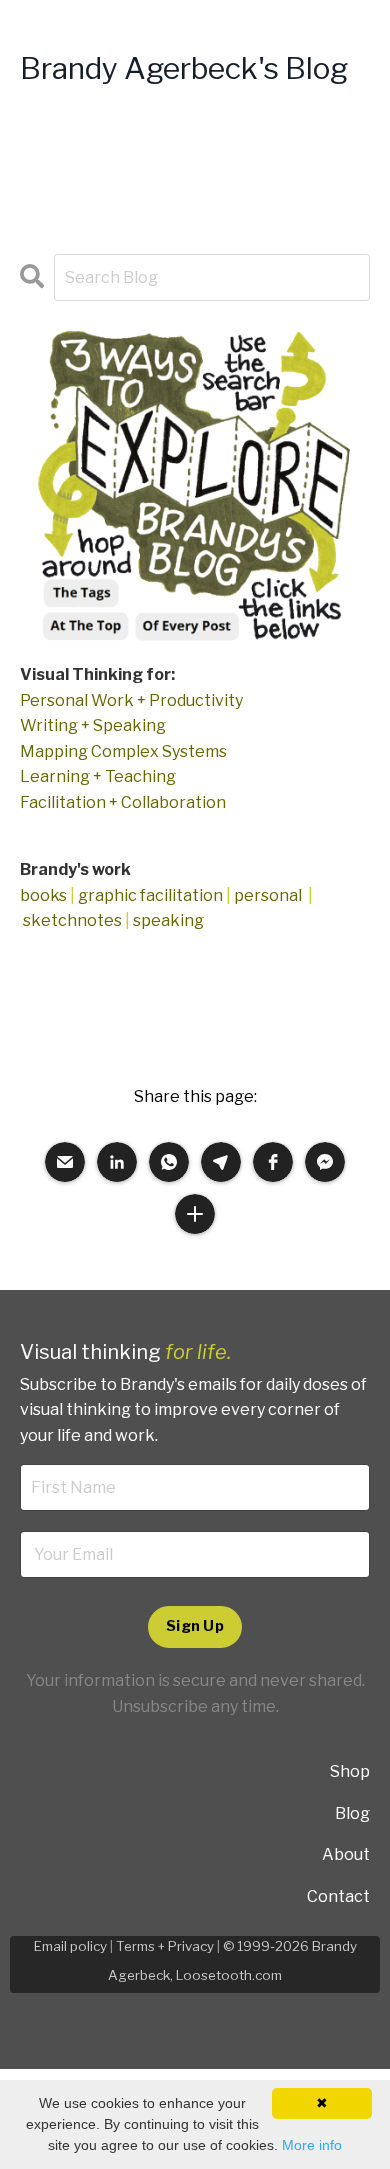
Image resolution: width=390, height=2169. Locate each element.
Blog (352, 1813)
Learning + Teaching (98, 776)
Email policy (70, 1946)
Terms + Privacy (165, 1946)
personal (268, 895)
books (43, 895)
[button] (65, 1162)
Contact (338, 1896)
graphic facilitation (150, 895)
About (346, 1854)
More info (312, 2145)
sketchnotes (72, 920)
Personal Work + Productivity (131, 700)
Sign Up (195, 1626)
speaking (168, 920)
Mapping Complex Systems (123, 751)
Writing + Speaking (93, 725)
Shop (350, 1771)
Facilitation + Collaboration (123, 802)
